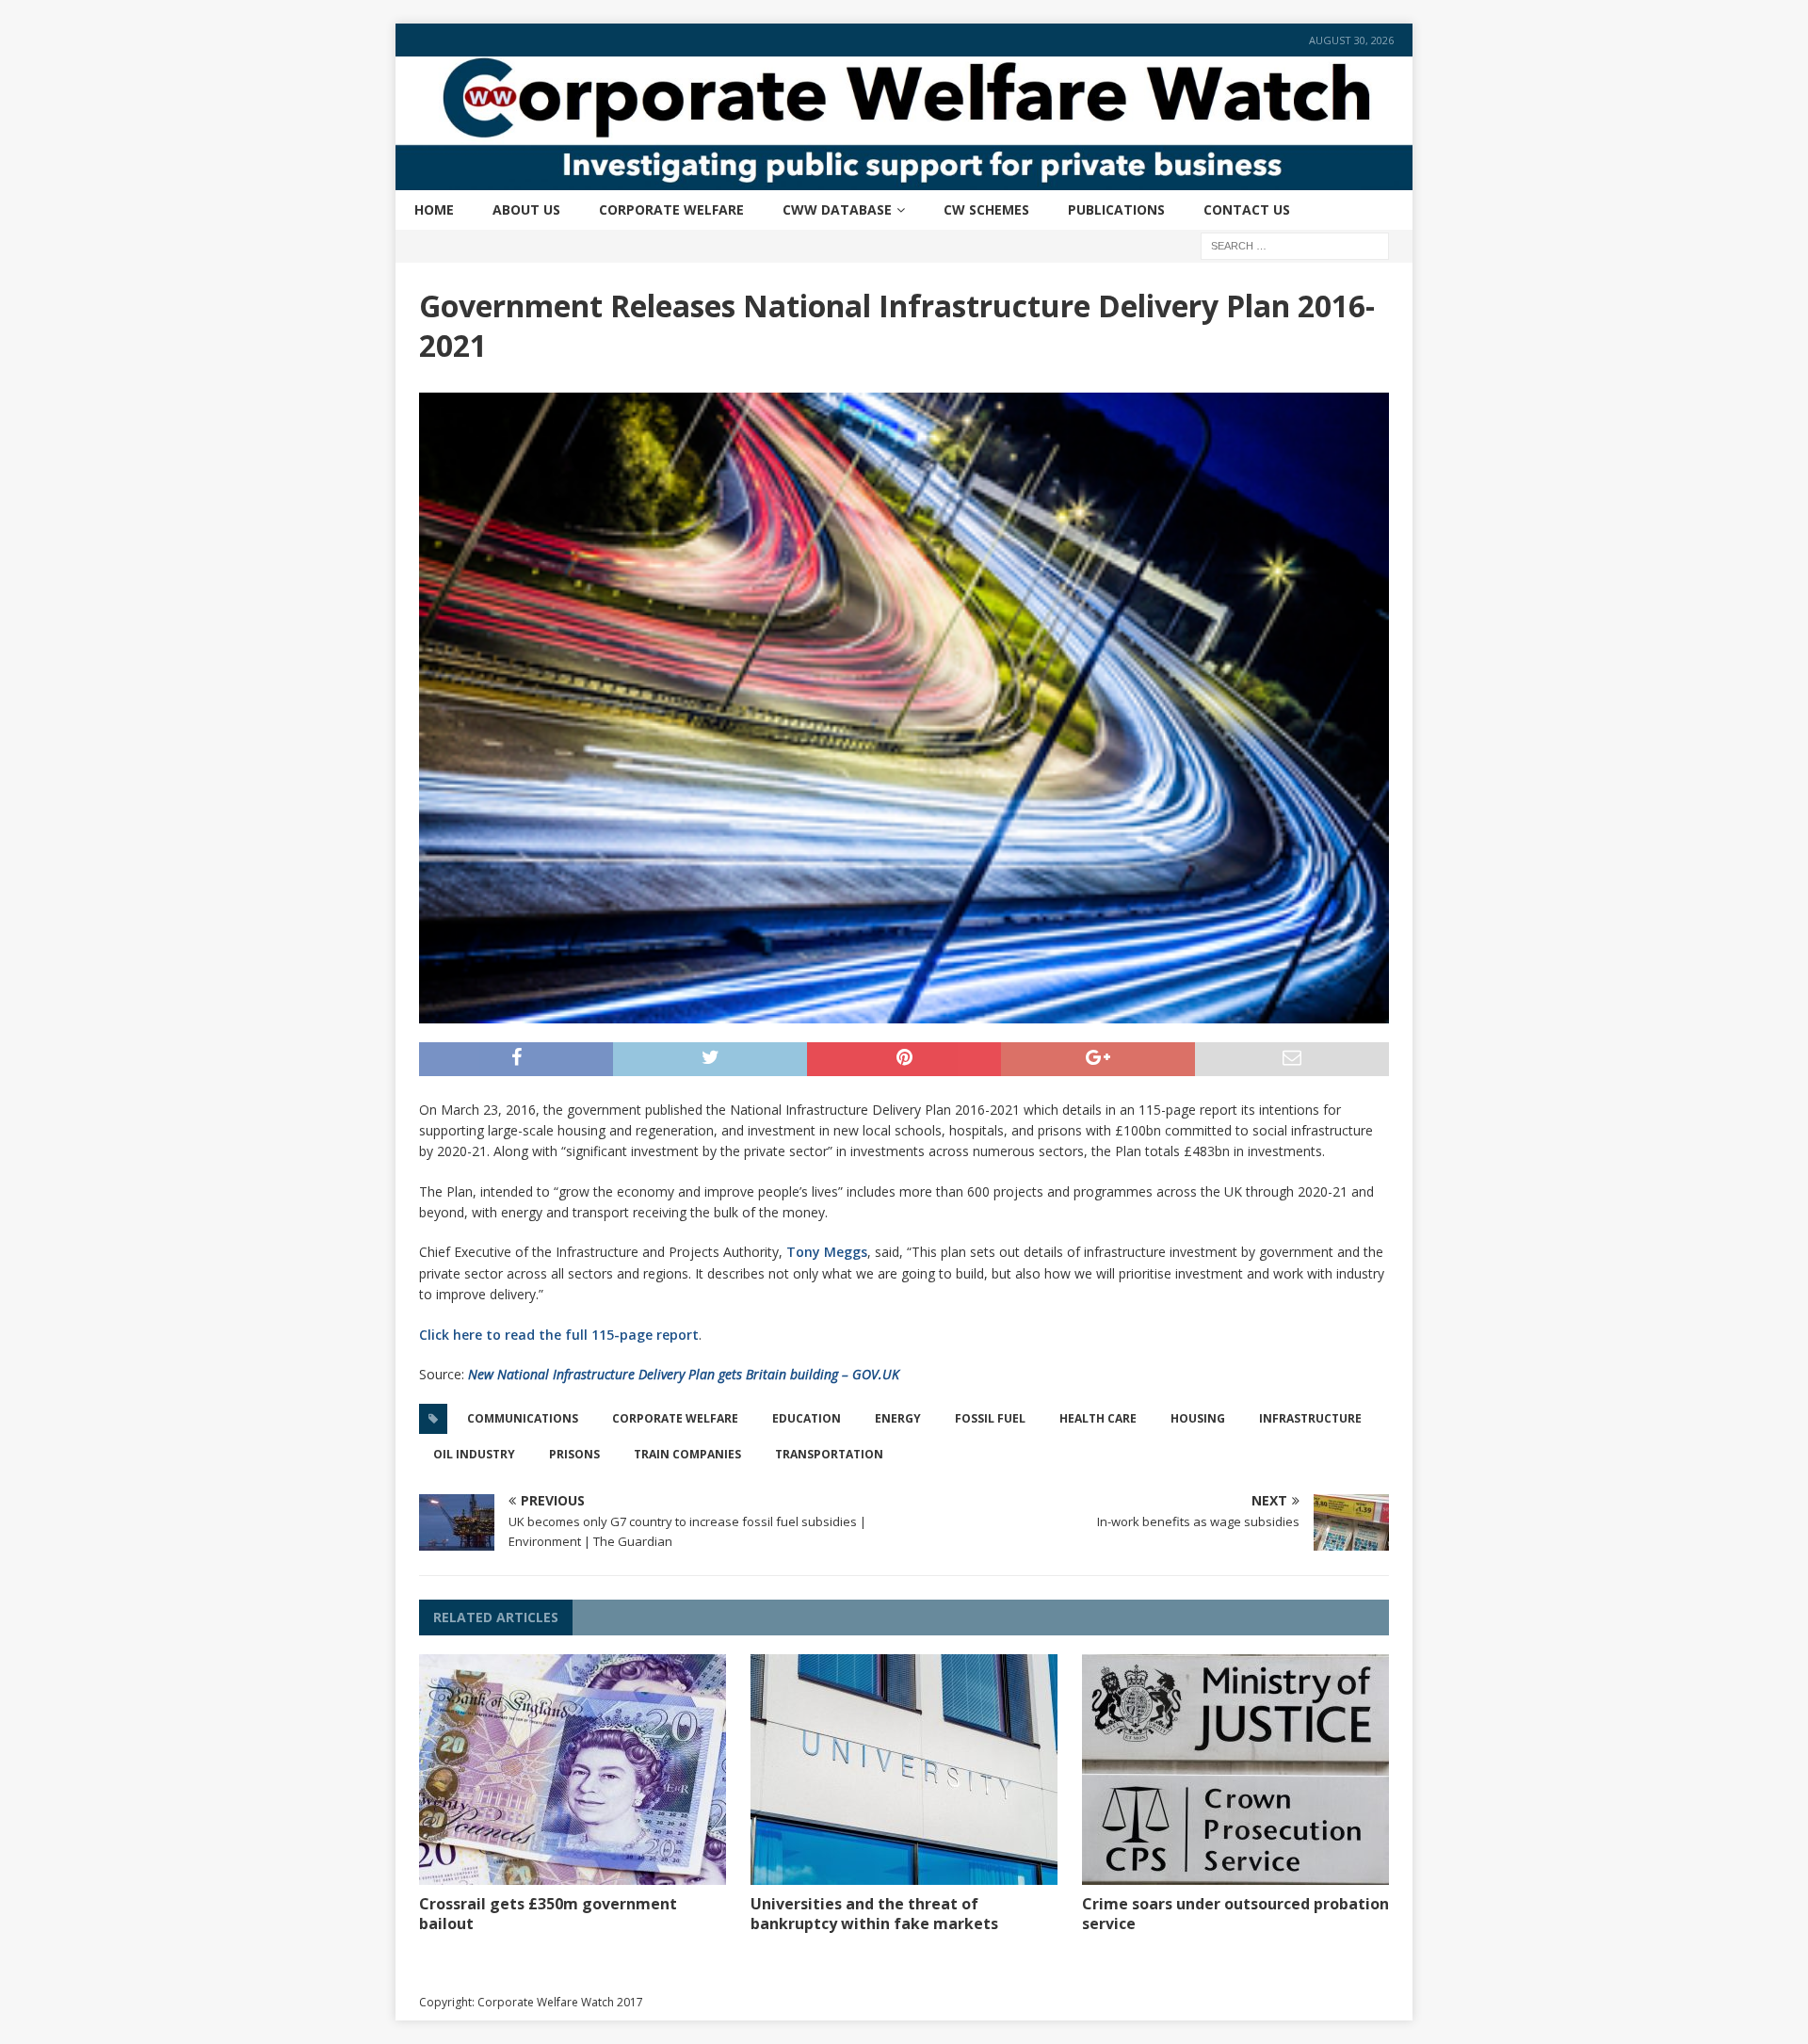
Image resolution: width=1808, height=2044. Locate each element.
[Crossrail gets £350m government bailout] (573, 1770)
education (807, 1418)
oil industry (474, 1454)
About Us (526, 209)
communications (523, 1418)
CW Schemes (986, 209)
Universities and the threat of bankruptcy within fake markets (874, 1914)
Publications (1116, 209)
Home (434, 209)
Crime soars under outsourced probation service (1235, 1914)
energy (898, 1418)
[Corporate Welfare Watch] (904, 178)
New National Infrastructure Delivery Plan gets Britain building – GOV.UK (684, 1374)
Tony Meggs (827, 1252)
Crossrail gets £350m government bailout (548, 1914)
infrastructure (1310, 1418)
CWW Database (837, 209)
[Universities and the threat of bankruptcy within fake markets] (904, 1770)
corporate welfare (675, 1418)
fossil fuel (990, 1418)
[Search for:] (1295, 244)
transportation (829, 1454)
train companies (687, 1454)
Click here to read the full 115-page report (559, 1335)
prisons (574, 1454)
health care (1098, 1418)
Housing (1198, 1418)
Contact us (1247, 209)
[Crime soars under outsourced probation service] (1235, 1770)
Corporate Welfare (671, 209)
